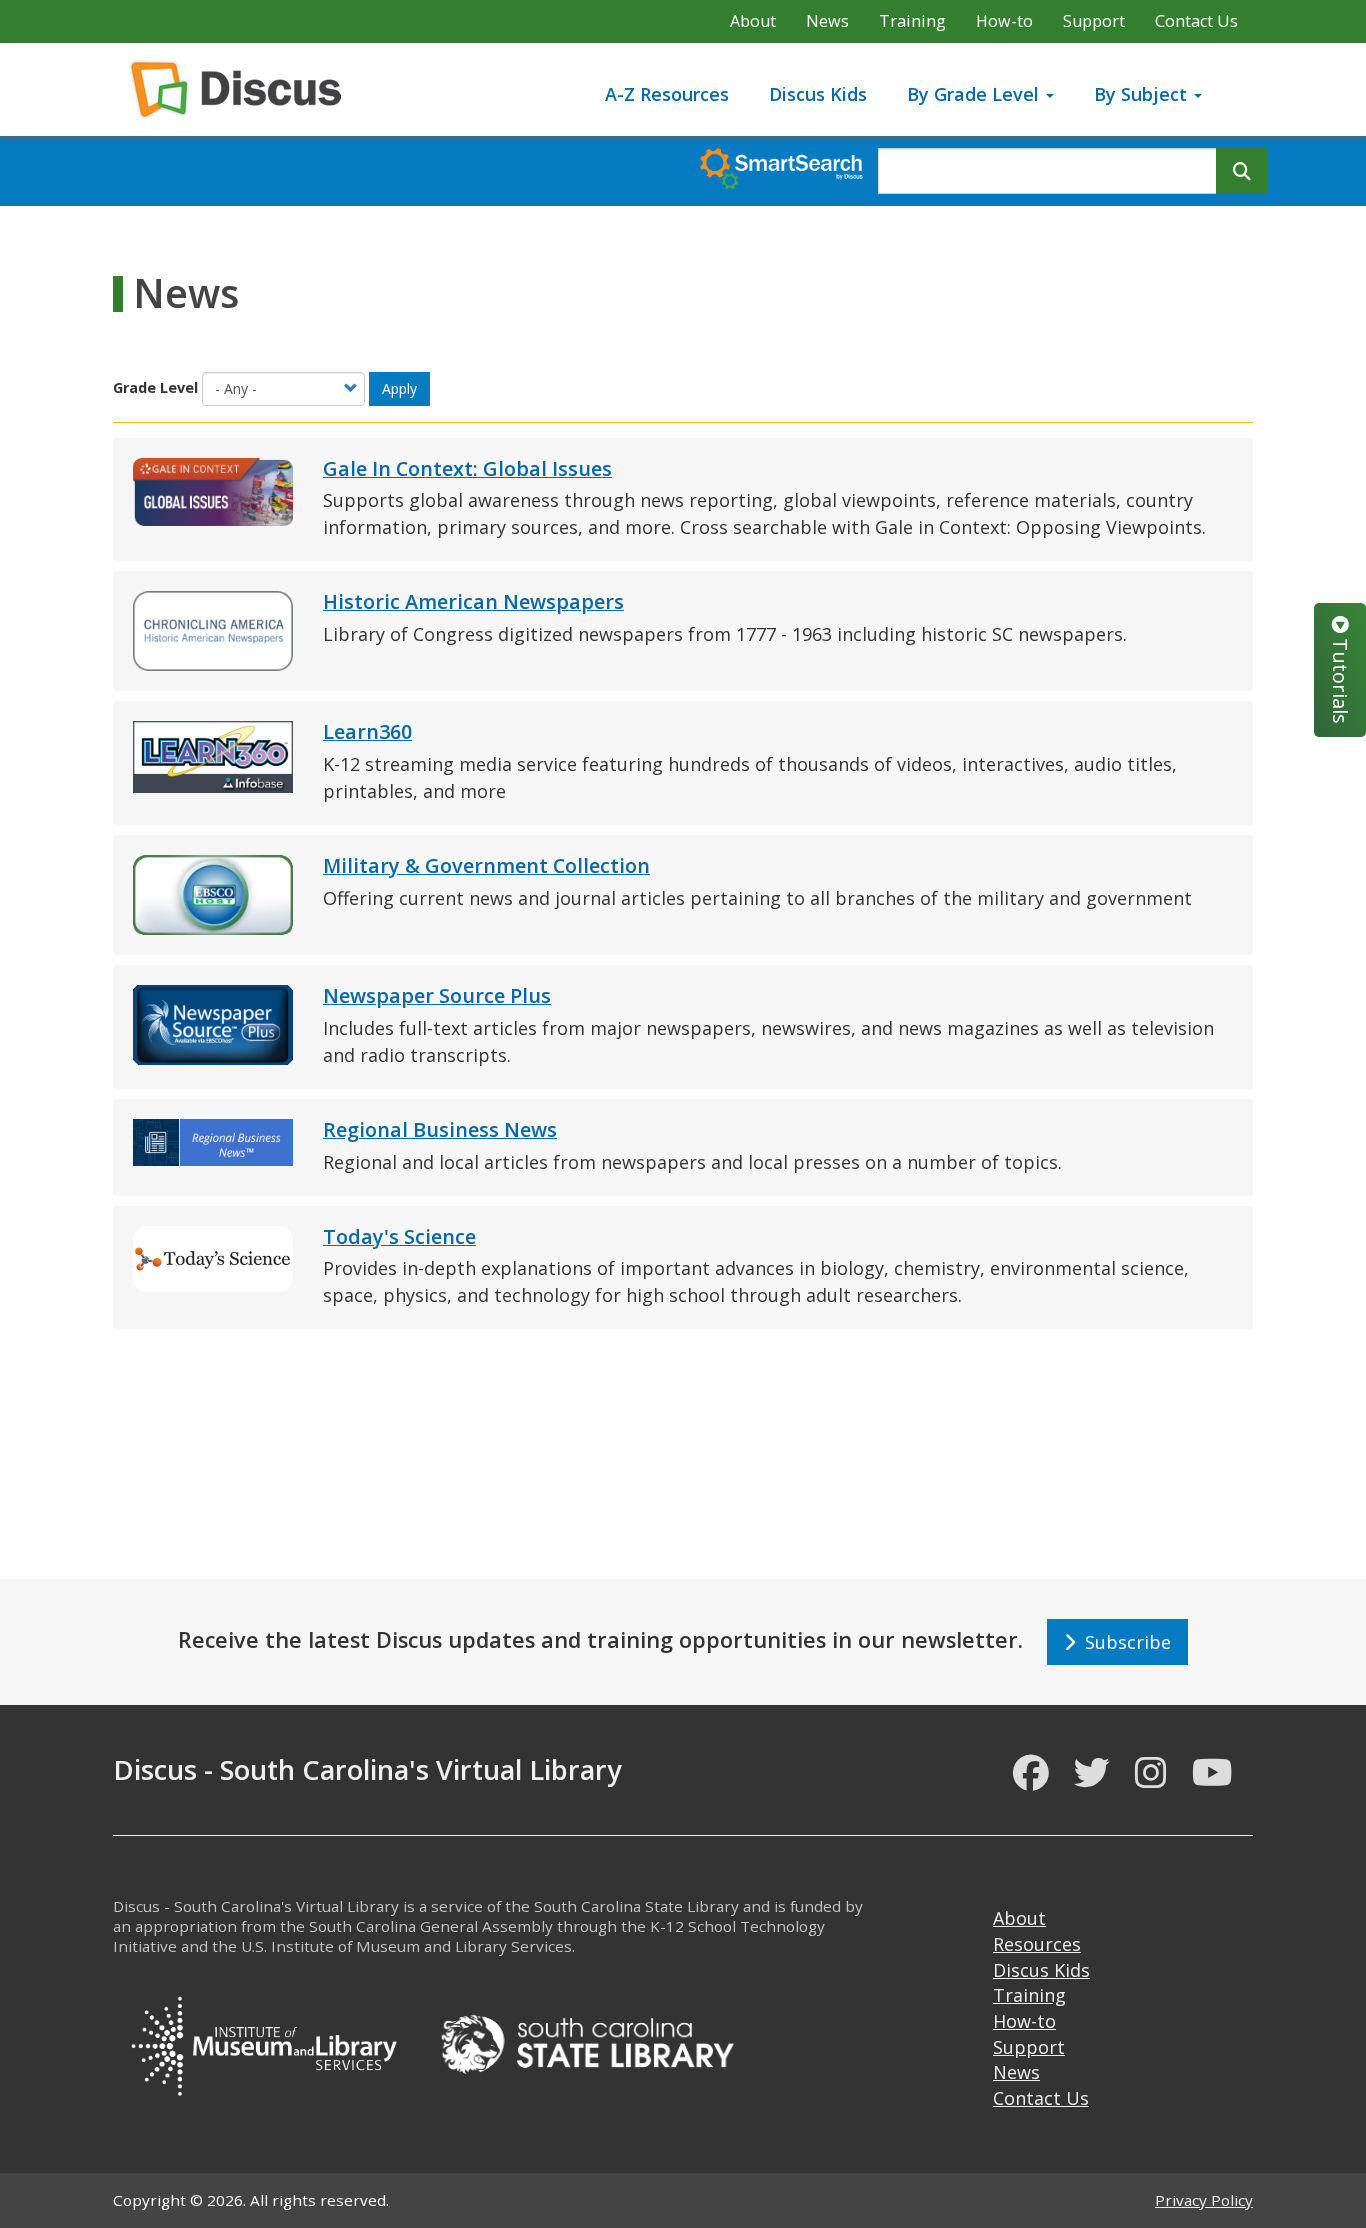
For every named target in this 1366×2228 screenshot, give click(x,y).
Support (1094, 21)
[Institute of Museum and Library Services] (263, 2042)
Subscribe (1123, 1642)
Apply (399, 388)
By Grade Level (975, 94)
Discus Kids (818, 94)
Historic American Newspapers (473, 601)
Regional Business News (440, 1129)
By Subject (1143, 94)
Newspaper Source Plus (437, 995)
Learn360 (367, 731)
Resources (1037, 1944)
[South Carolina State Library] (587, 2042)
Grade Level (155, 387)
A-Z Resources (667, 94)
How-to (1004, 21)
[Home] (243, 89)
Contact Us (1196, 21)
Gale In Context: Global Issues (467, 468)
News (827, 21)
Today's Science (399, 1236)
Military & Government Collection (486, 865)
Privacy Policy (1204, 2200)
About (753, 21)
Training (912, 21)
